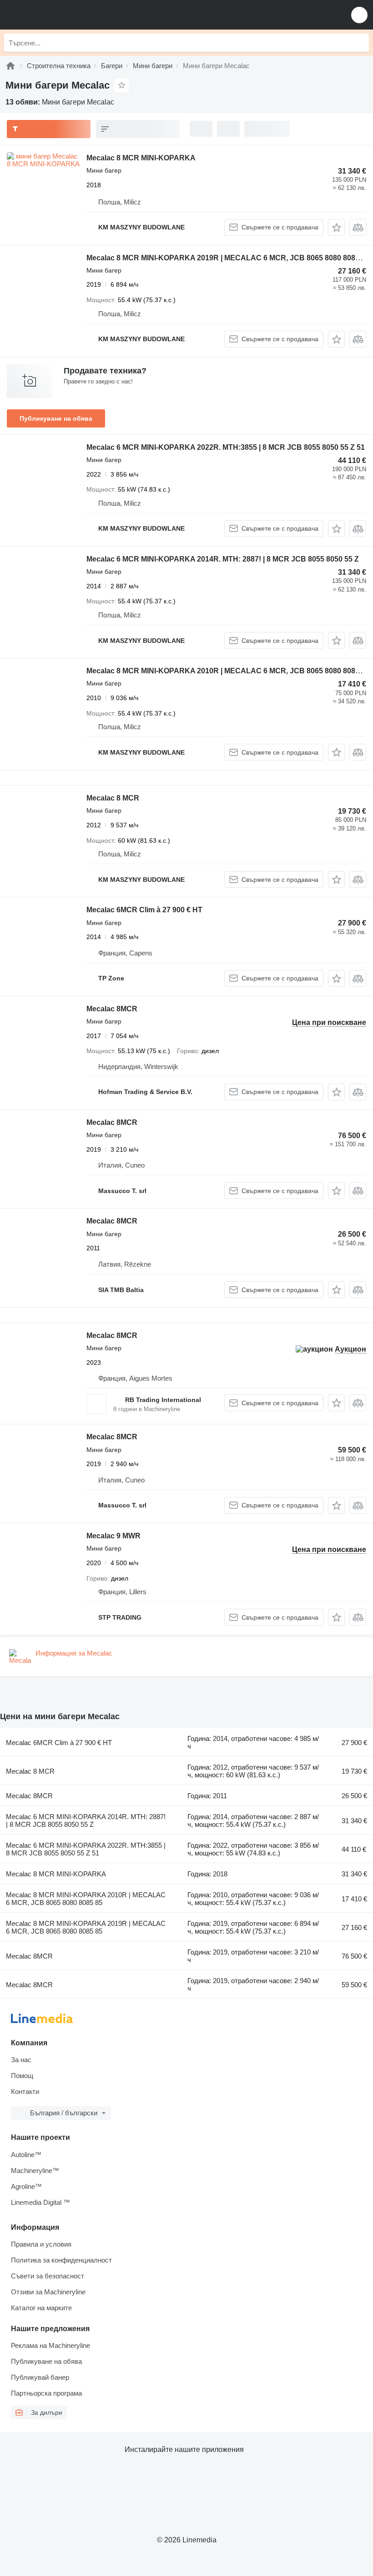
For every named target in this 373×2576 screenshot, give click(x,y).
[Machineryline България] (63, 15)
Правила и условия (41, 2244)
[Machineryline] (10, 66)
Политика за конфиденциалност (61, 2260)
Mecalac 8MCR (112, 1009)
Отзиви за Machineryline (48, 2292)
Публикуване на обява (56, 418)
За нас (21, 2060)
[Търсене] (360, 43)
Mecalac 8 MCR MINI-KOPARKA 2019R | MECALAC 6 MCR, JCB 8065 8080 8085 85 (228, 258)
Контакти (25, 2091)
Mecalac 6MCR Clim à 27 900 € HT (144, 910)
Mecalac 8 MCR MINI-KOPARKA (141, 158)
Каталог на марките (41, 2308)
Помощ (22, 2076)
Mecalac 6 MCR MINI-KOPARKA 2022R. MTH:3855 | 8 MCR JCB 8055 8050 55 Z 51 (226, 447)
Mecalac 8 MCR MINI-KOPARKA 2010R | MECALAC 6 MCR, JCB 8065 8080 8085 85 (228, 671)
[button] (359, 15)
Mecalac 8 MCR (113, 798)
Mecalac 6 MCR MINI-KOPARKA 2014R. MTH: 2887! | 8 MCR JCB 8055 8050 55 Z (223, 559)
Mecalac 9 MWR (113, 1536)
